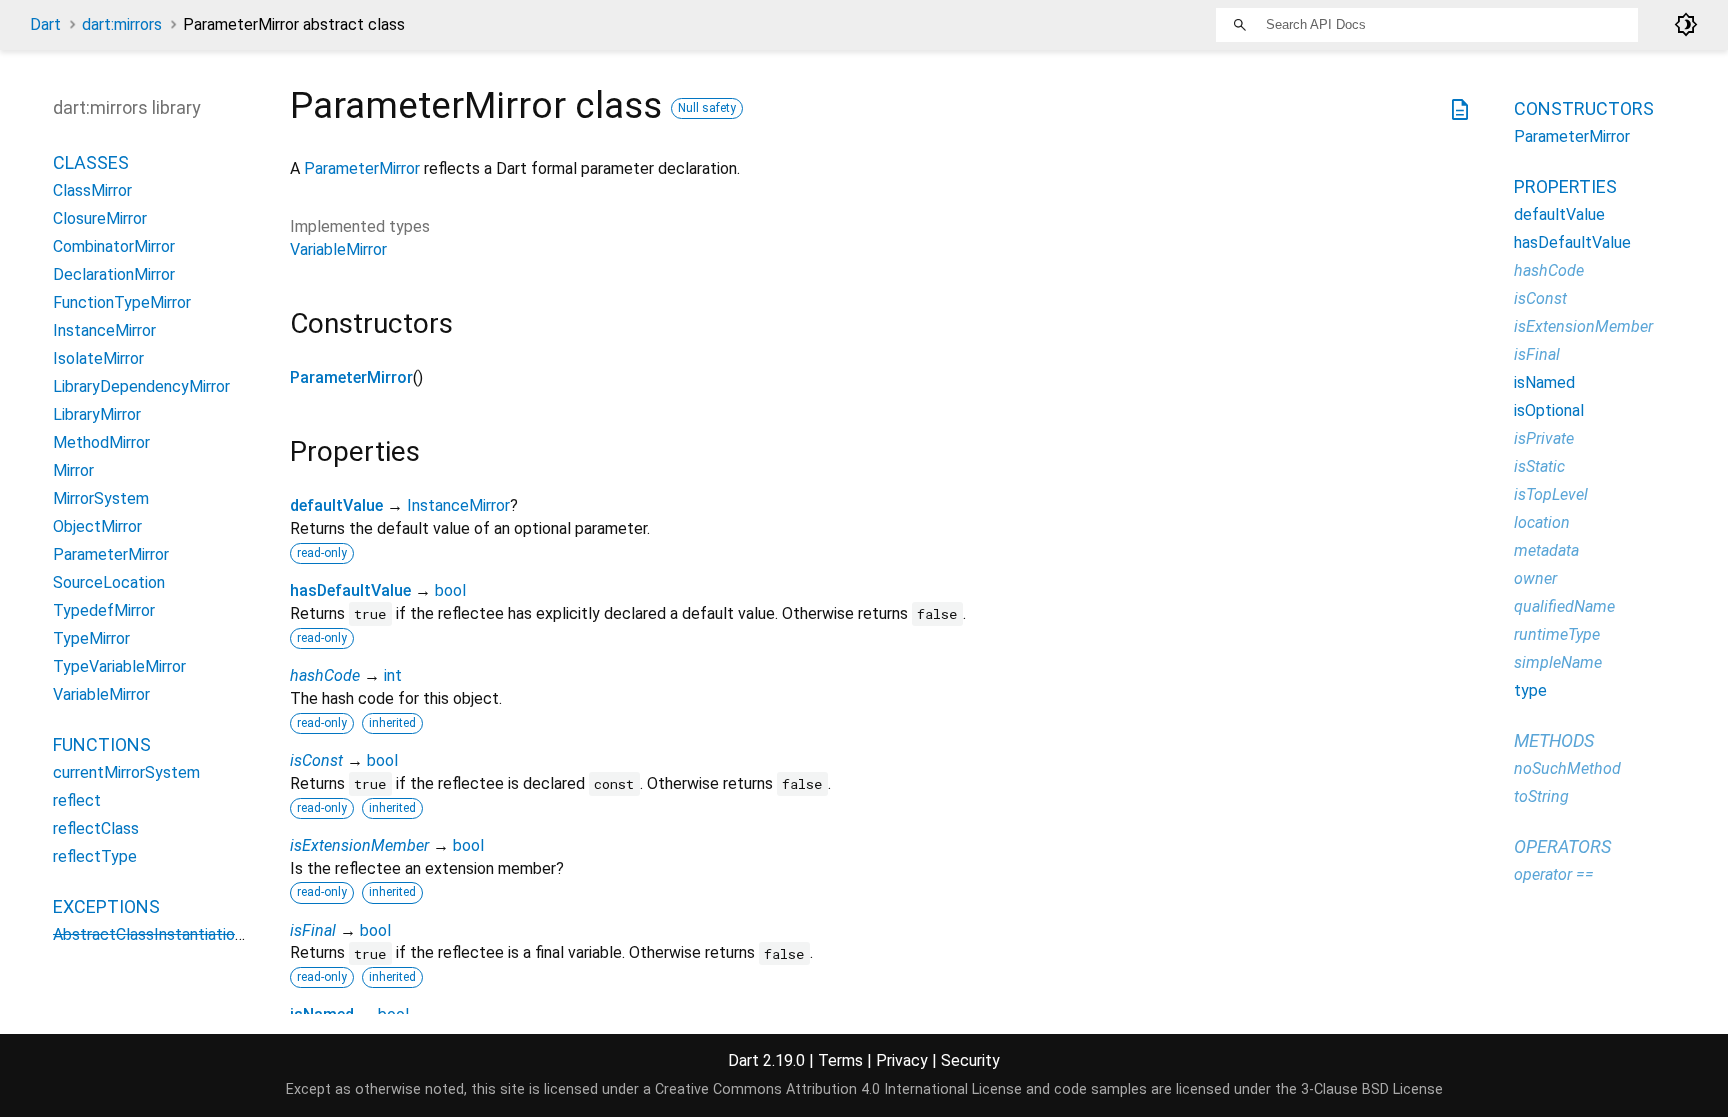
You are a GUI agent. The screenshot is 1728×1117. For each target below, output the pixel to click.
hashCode (325, 675)
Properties (1565, 186)
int (393, 675)
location (1542, 522)
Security (970, 1060)
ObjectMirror (97, 526)
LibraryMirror (97, 414)
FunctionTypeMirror (122, 302)
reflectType (95, 856)
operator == (1554, 874)
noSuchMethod (1567, 768)
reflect (77, 800)
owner (1535, 578)
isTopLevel (1551, 494)
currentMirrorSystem (126, 772)
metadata (1546, 550)
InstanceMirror (458, 505)
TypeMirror (91, 638)
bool (450, 590)
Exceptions (106, 906)
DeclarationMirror (114, 274)
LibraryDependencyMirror (141, 386)
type (1530, 690)
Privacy (902, 1060)
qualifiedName (1564, 606)
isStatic (1539, 466)
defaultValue (336, 505)
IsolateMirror (98, 358)
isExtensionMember (359, 845)
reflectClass (96, 828)
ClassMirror (92, 190)
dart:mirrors (122, 24)
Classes (91, 162)
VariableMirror (338, 249)
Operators (1562, 846)
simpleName (1558, 662)
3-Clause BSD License (1372, 1089)
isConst (316, 760)
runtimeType (1557, 634)
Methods (1554, 740)
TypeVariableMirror (119, 666)
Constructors (1584, 108)
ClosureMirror (100, 218)
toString (1541, 796)
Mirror (73, 470)
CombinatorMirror (114, 246)
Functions (102, 744)
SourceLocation (109, 582)
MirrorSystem (101, 498)
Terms (840, 1060)
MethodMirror (101, 442)
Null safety (707, 108)
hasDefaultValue (350, 590)
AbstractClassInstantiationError (164, 934)
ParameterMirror (362, 168)
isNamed (1544, 382)
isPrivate (1544, 438)
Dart (45, 24)
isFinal (313, 930)
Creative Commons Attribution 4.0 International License (838, 1089)
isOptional (1549, 410)
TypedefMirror (104, 610)
